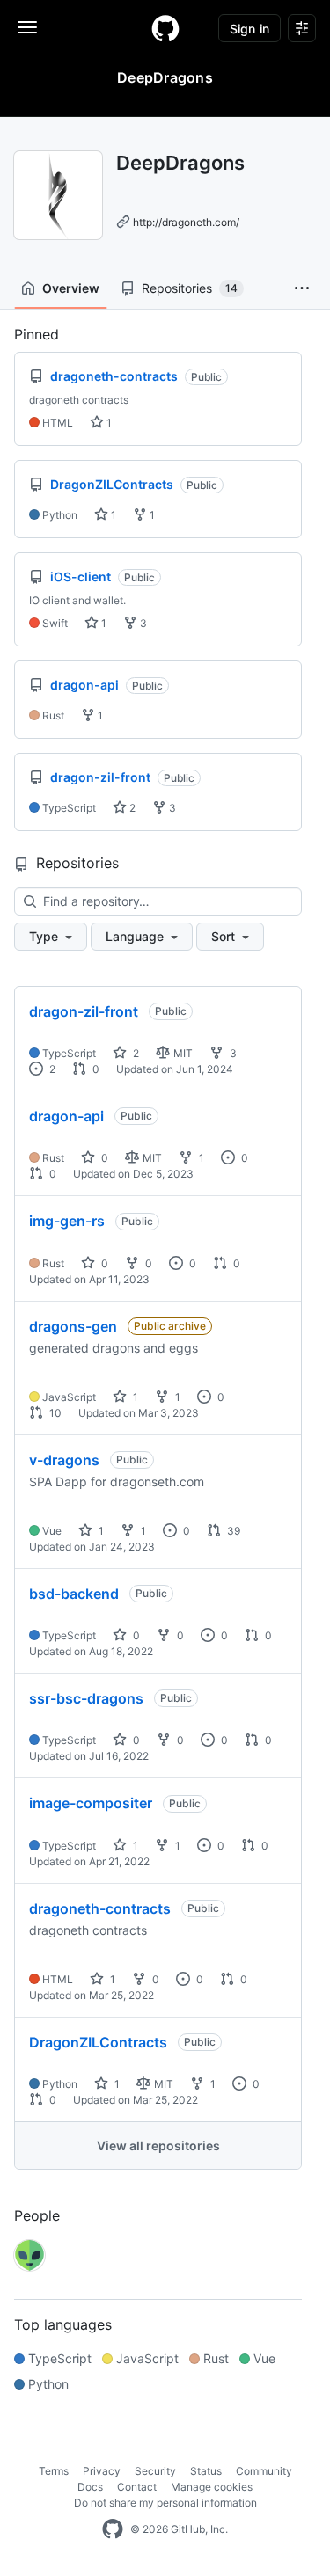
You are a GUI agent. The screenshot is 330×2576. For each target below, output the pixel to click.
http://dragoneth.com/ (186, 222)
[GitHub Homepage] (113, 2529)
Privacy (102, 2471)
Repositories (190, 288)
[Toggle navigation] (27, 27)
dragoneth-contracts (100, 1908)
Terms (54, 2471)
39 (232, 1531)
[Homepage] (165, 28)
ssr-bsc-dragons (86, 1698)
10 (54, 1413)
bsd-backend (74, 1594)
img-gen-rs (67, 1221)
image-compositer (91, 1803)
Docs (90, 2487)
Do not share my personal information (165, 2503)
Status (206, 2471)
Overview (71, 288)
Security (155, 2471)
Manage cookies (212, 2487)
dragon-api (66, 1116)
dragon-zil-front (84, 1011)
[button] (302, 288)
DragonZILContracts (98, 2042)
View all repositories (158, 2145)
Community (264, 2471)
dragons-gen (73, 1326)
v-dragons (64, 1460)
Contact (137, 2487)
